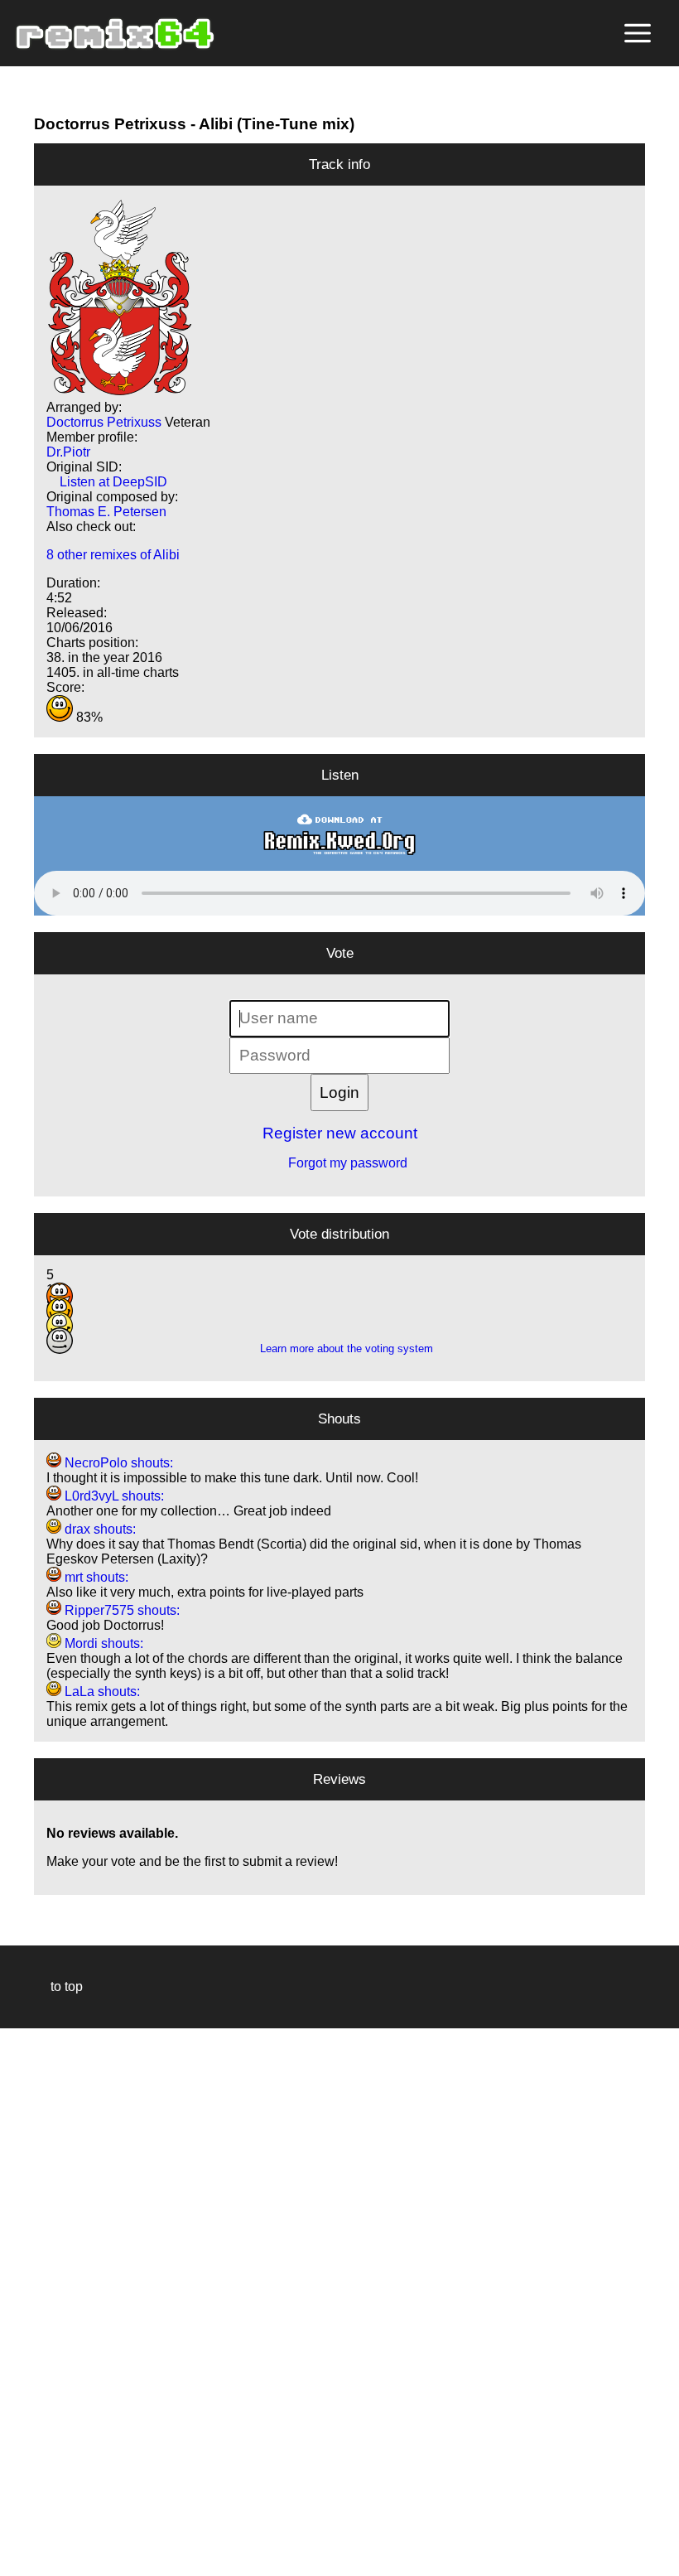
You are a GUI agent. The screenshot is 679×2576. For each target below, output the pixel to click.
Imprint (20, 2538)
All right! (17, 2513)
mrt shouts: (95, 1577)
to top (58, 1986)
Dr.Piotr (68, 452)
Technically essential (33, 2301)
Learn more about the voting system (340, 1348)
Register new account (340, 1133)
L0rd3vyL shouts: (113, 1496)
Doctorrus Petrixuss (110, 124)
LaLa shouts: (101, 1692)
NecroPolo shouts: (117, 1463)
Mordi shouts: (102, 1643)
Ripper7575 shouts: (120, 1610)
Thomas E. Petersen (106, 512)
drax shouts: (99, 1529)
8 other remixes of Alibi (113, 555)
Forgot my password (339, 1163)
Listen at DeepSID (107, 482)
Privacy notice (22, 2561)
